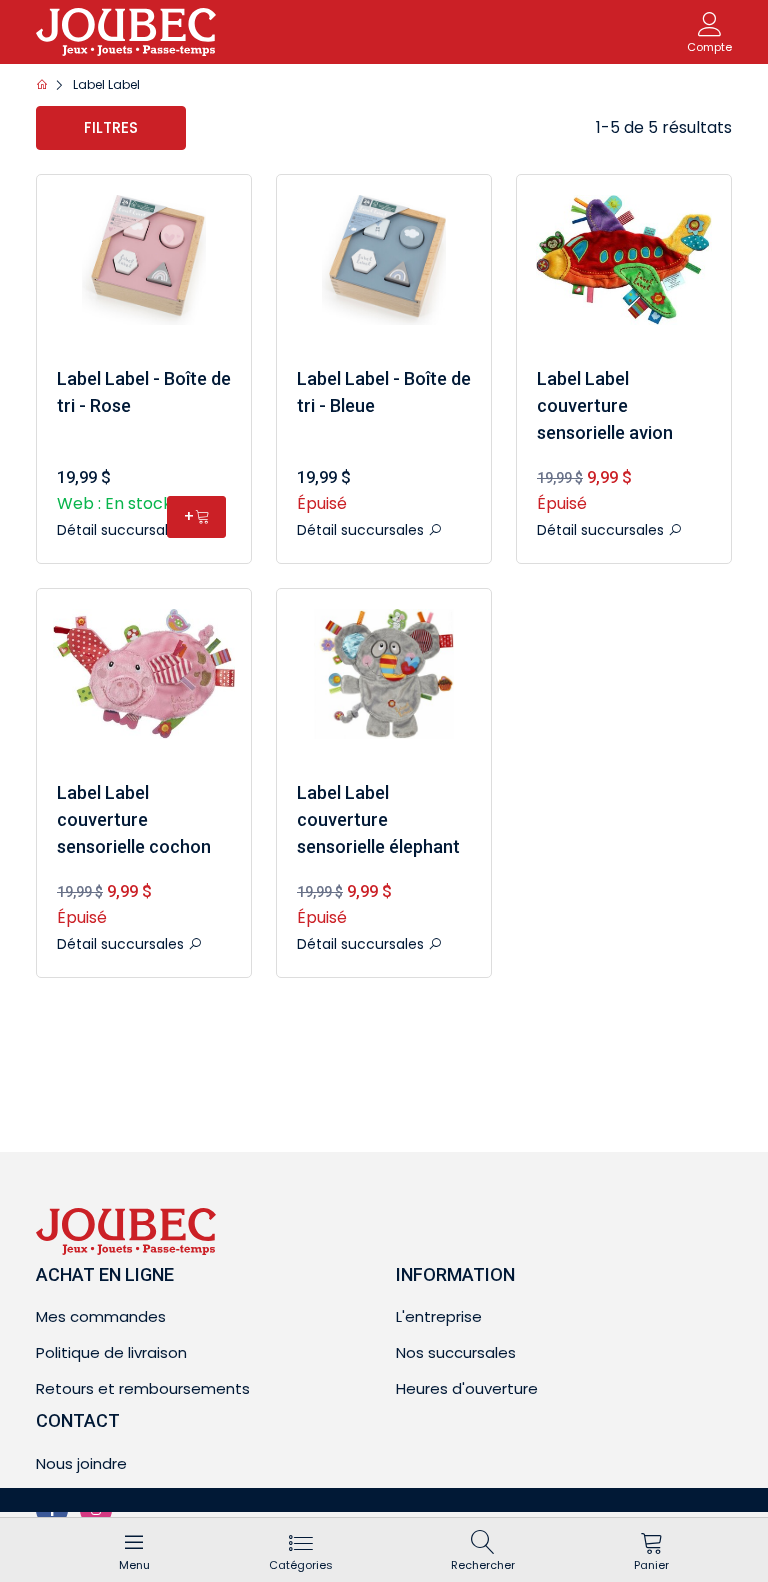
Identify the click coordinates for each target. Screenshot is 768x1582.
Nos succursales (456, 1352)
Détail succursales (122, 530)
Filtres (111, 127)
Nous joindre (81, 1463)
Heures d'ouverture (467, 1388)
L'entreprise (439, 1316)
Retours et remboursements (143, 1388)
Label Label (106, 84)
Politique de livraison (111, 1352)
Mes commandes (101, 1316)
